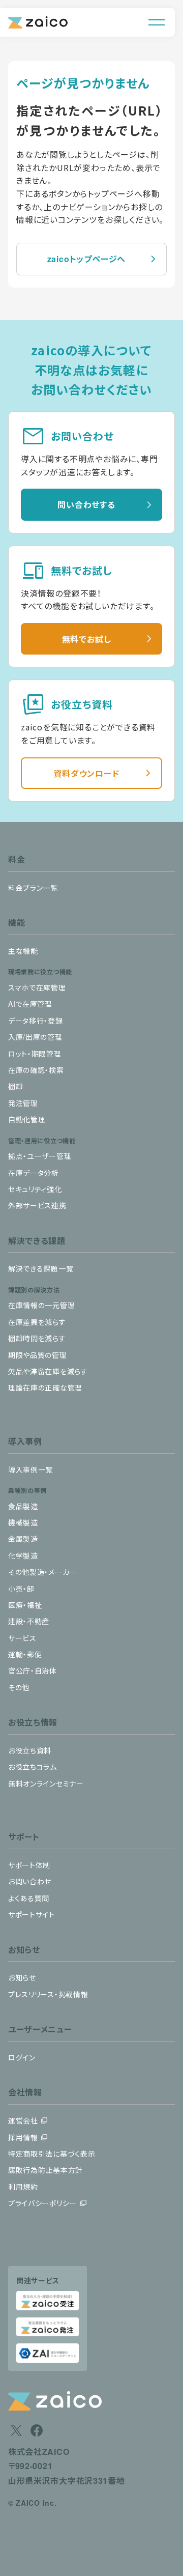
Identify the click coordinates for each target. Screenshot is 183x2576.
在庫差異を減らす (37, 1322)
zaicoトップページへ (87, 259)
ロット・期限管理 (35, 1054)
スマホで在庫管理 (37, 987)
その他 (19, 1687)
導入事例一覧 (30, 1469)
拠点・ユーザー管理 (40, 1156)
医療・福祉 (25, 1605)
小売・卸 (21, 1589)
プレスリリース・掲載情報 (48, 1994)
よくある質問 (29, 1898)
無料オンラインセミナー (46, 1784)
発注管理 (23, 1103)
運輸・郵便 (25, 1654)
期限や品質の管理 (38, 1355)
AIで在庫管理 (30, 1004)
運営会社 (23, 2120)
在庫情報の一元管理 (41, 1305)
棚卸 (16, 1086)
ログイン (22, 2057)
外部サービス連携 (37, 1205)
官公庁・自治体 (33, 1671)
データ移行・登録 (36, 1021)
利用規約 (23, 2187)
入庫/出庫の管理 (35, 1037)
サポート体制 (29, 1865)
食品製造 (23, 1506)
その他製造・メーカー (42, 1572)
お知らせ (22, 1977)
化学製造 (23, 1555)
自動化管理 (27, 1119)
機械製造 (23, 1522)
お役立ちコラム (33, 1767)
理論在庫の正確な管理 (45, 1388)
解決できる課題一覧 (41, 1268)
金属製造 (23, 1539)
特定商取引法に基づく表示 (52, 2154)
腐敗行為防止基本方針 (45, 2170)
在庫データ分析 (34, 1173)
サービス (22, 1638)
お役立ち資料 (30, 1750)
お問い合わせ (30, 1881)
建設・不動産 (29, 1621)
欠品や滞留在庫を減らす (48, 1371)
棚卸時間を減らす (37, 1338)
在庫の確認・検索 (36, 1070)
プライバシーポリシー (42, 2203)
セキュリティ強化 (35, 1189)
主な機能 (23, 951)
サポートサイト (32, 1914)
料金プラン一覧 (33, 888)
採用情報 (23, 2137)
